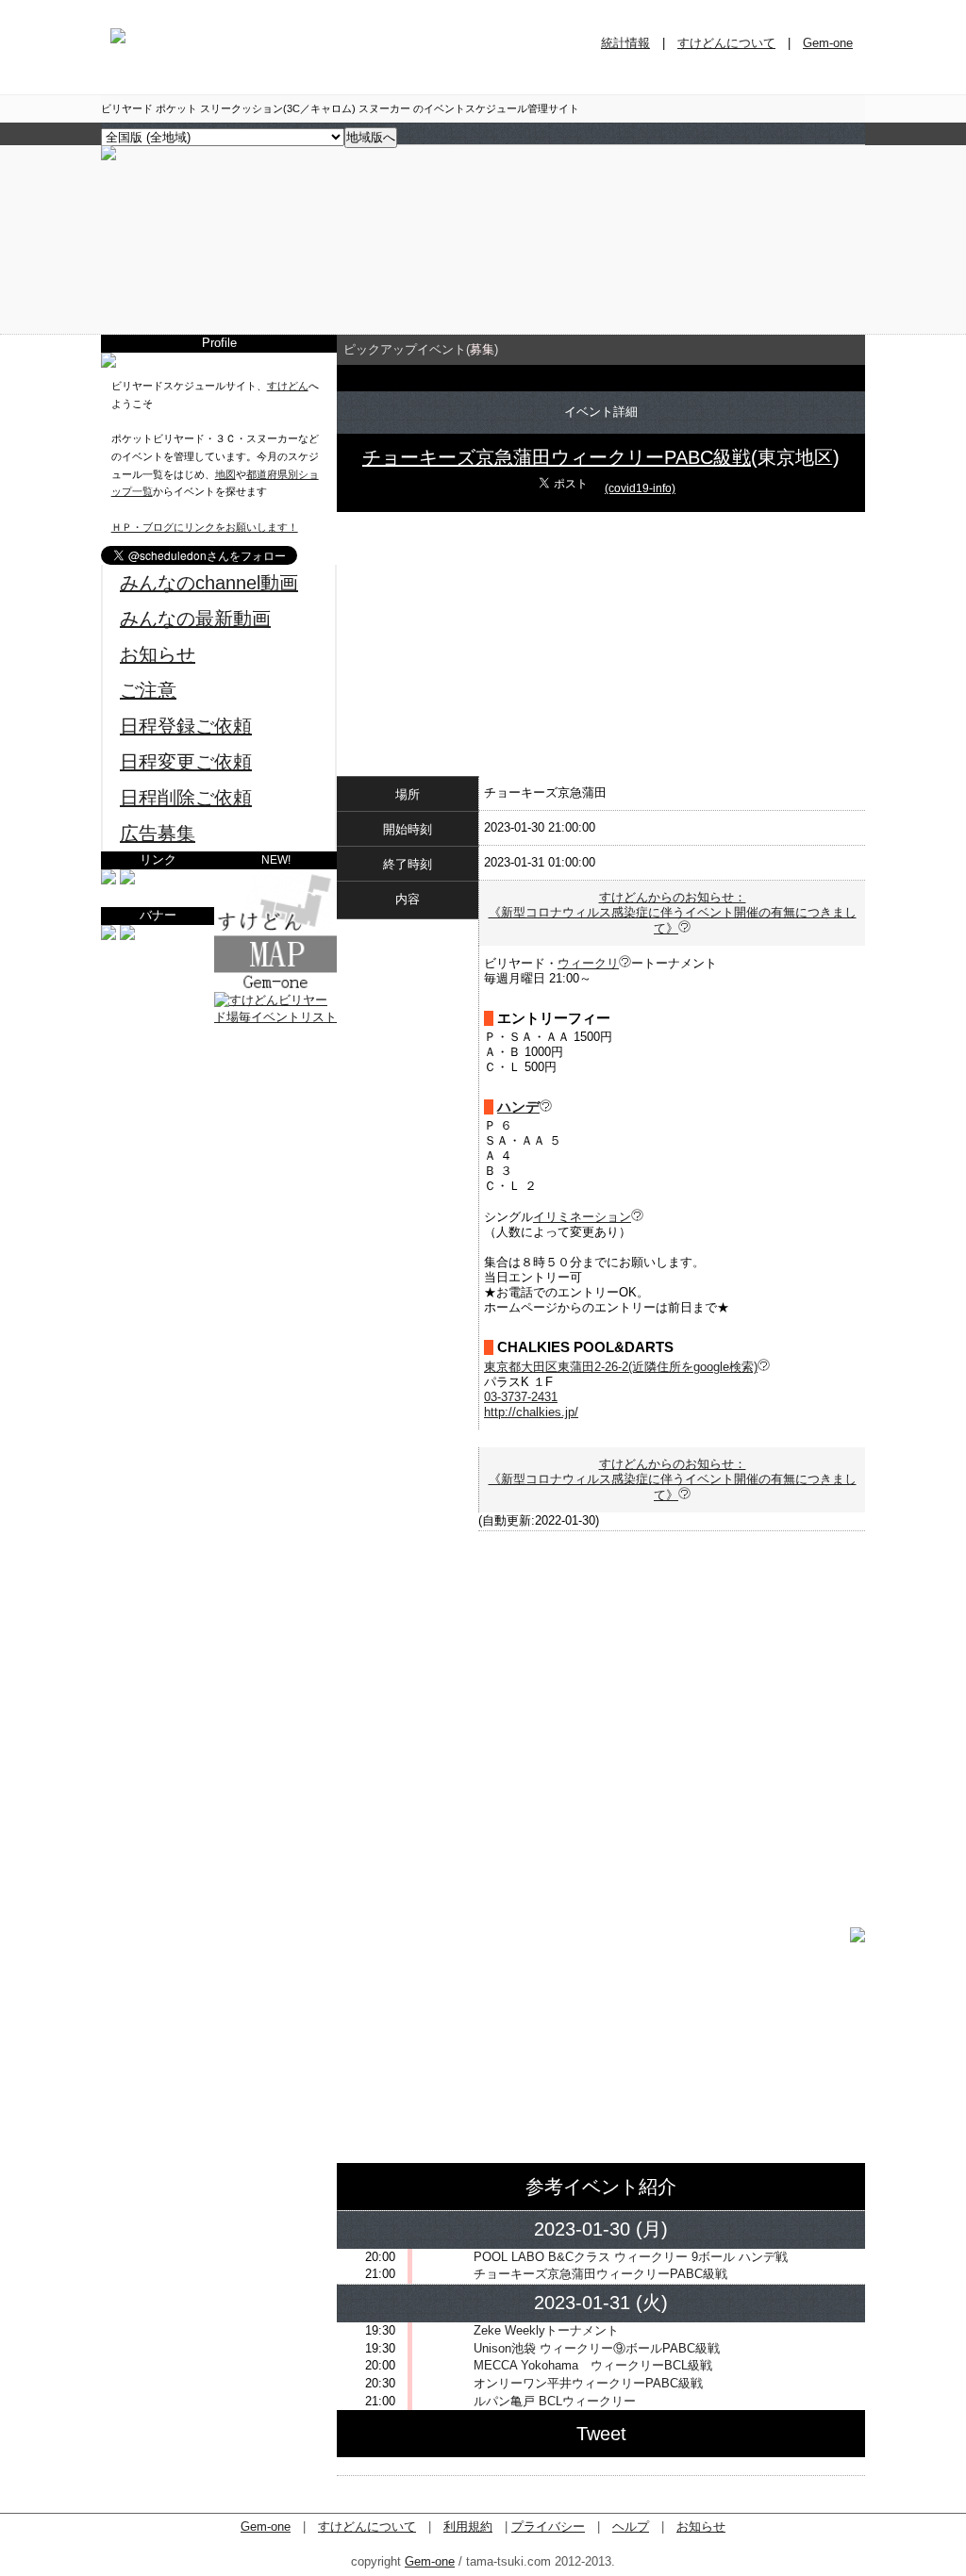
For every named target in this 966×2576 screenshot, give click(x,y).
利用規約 (468, 2526)
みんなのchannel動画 (209, 583)
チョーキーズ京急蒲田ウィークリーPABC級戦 (557, 457)
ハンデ (518, 1107)
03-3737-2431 (521, 1397)
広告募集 (158, 834)
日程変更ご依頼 (186, 762)
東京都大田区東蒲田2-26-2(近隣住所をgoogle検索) (621, 1367)
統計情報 (625, 43)
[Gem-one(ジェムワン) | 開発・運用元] (108, 880)
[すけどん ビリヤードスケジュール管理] (108, 156)
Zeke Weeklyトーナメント (546, 2330)
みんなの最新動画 (195, 619)
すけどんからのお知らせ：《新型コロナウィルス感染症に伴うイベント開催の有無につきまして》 (673, 913)
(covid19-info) (640, 488)
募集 (482, 349)
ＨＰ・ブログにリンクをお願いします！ (205, 527)
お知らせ (158, 654)
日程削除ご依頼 (186, 798)
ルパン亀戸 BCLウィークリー (555, 2401)
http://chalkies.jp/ (531, 1412)
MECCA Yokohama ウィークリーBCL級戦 (593, 2365)
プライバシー (548, 2526)
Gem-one (828, 43)
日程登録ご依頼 (186, 726)
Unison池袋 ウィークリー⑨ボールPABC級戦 (597, 2348)
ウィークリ (588, 963)
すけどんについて (726, 43)
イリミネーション (582, 1217)
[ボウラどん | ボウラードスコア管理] (127, 880)
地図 (225, 474)
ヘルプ (631, 2526)
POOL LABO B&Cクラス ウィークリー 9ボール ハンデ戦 (631, 2257)
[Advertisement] (219, 1145)
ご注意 (148, 690)
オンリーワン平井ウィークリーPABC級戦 (588, 2383)
